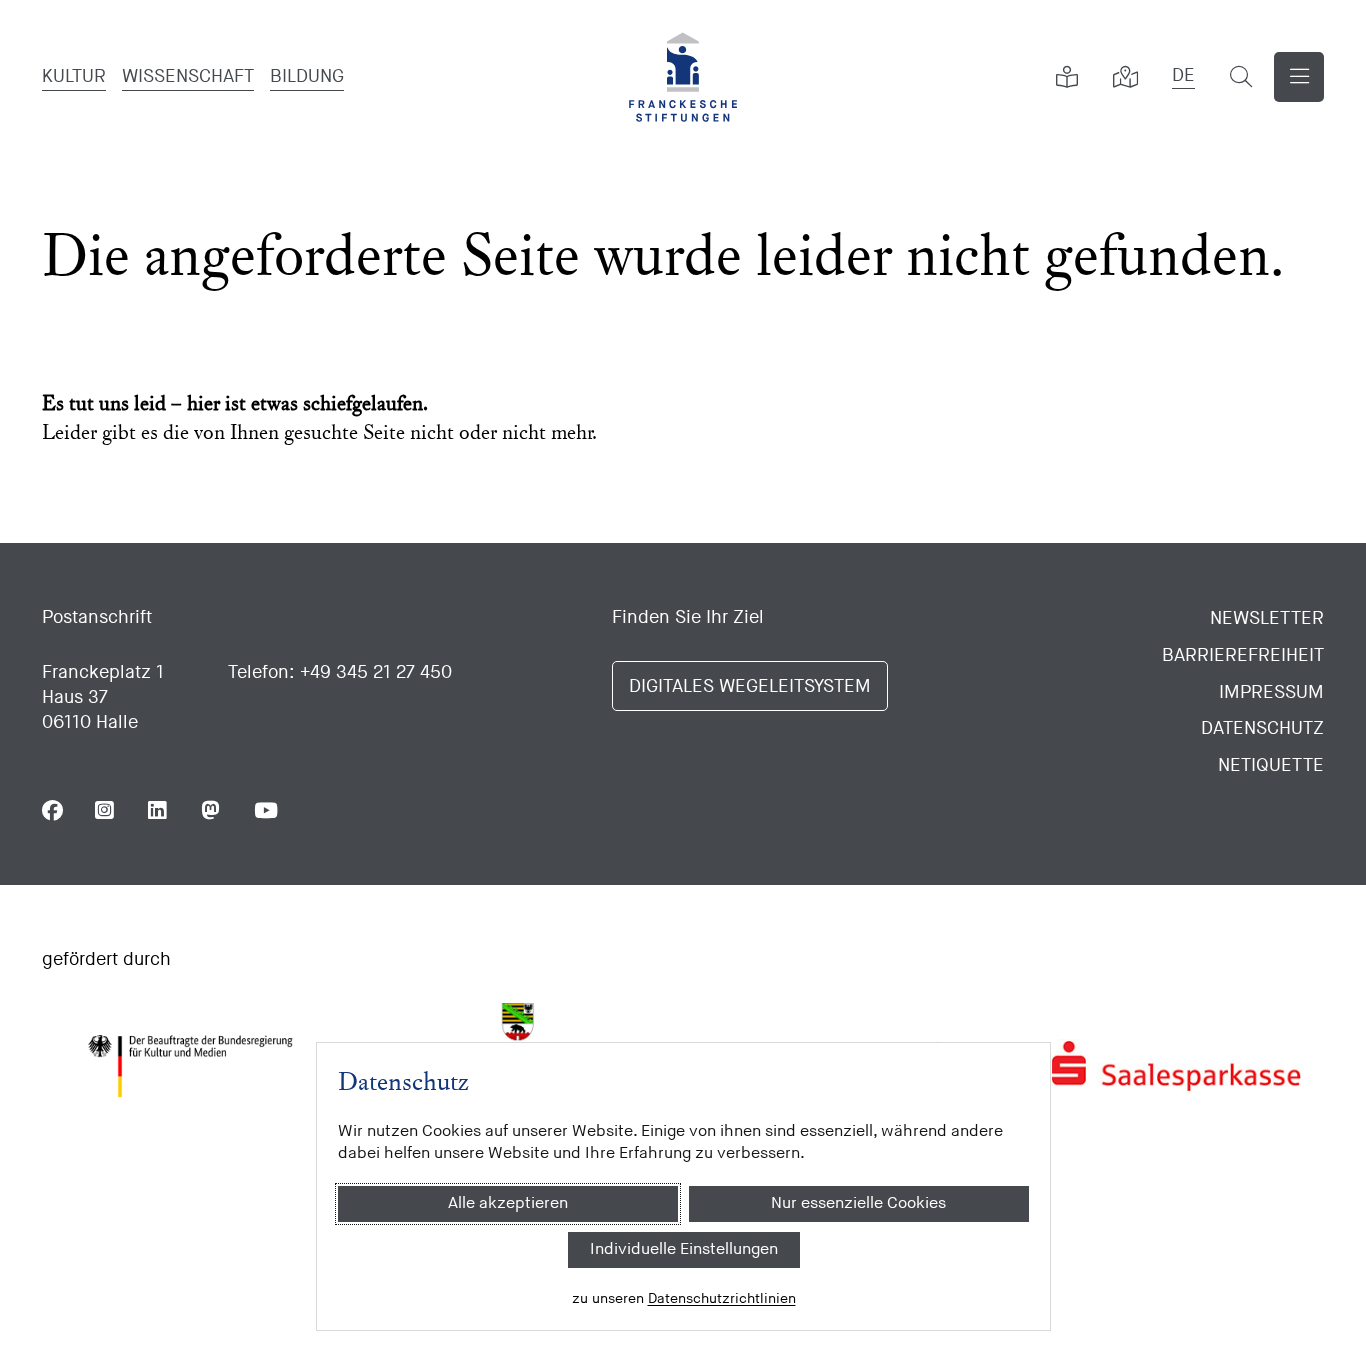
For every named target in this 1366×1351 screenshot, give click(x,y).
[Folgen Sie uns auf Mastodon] (211, 810)
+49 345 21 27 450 (376, 672)
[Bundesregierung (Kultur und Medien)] (190, 1066)
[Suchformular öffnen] (1241, 77)
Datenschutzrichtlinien (721, 1298)
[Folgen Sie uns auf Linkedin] (158, 810)
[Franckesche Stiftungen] (683, 77)
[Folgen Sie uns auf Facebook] (52, 810)
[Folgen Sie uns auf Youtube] (264, 810)
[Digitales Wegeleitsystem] (1125, 77)
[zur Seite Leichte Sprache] (1067, 77)
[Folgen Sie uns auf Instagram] (105, 810)
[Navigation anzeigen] (1299, 77)
